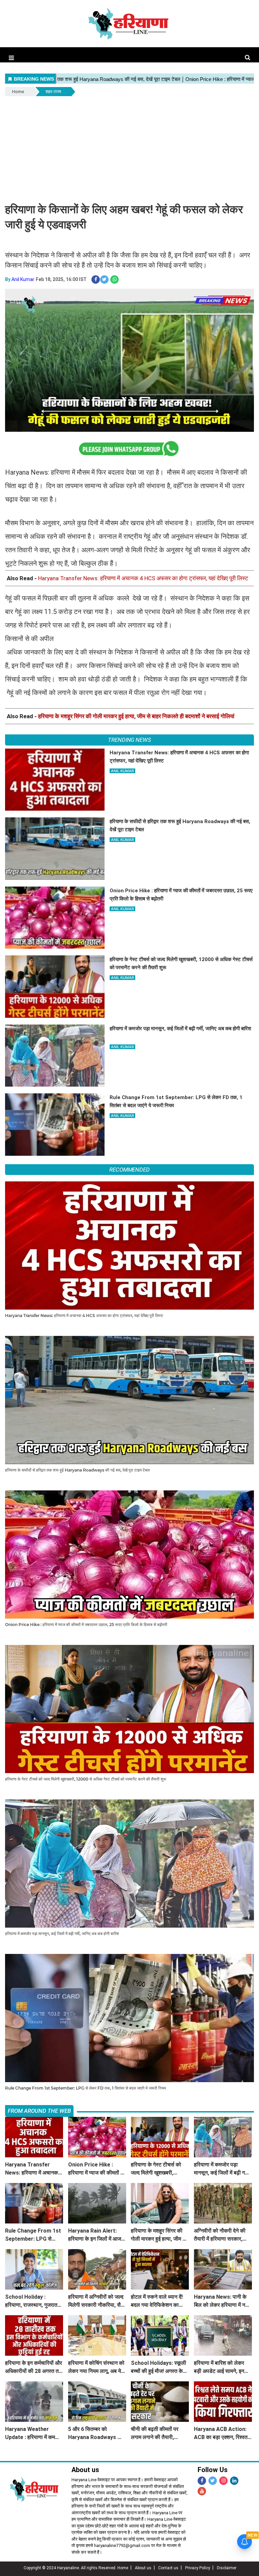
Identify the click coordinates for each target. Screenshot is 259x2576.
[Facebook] (202, 2481)
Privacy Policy (198, 2568)
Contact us (168, 2568)
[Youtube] (202, 2491)
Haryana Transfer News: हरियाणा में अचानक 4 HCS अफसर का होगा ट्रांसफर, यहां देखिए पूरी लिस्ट (143, 578)
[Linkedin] (234, 2481)
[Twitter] (213, 2481)
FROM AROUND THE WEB (39, 2111)
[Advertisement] (129, 148)
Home (18, 92)
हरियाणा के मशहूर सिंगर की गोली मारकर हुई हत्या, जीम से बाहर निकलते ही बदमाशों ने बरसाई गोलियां (136, 716)
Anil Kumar (23, 279)
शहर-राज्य (53, 92)
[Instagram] (223, 2481)
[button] (11, 58)
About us (143, 2568)
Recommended (129, 1170)
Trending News (129, 740)
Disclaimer (227, 2568)
